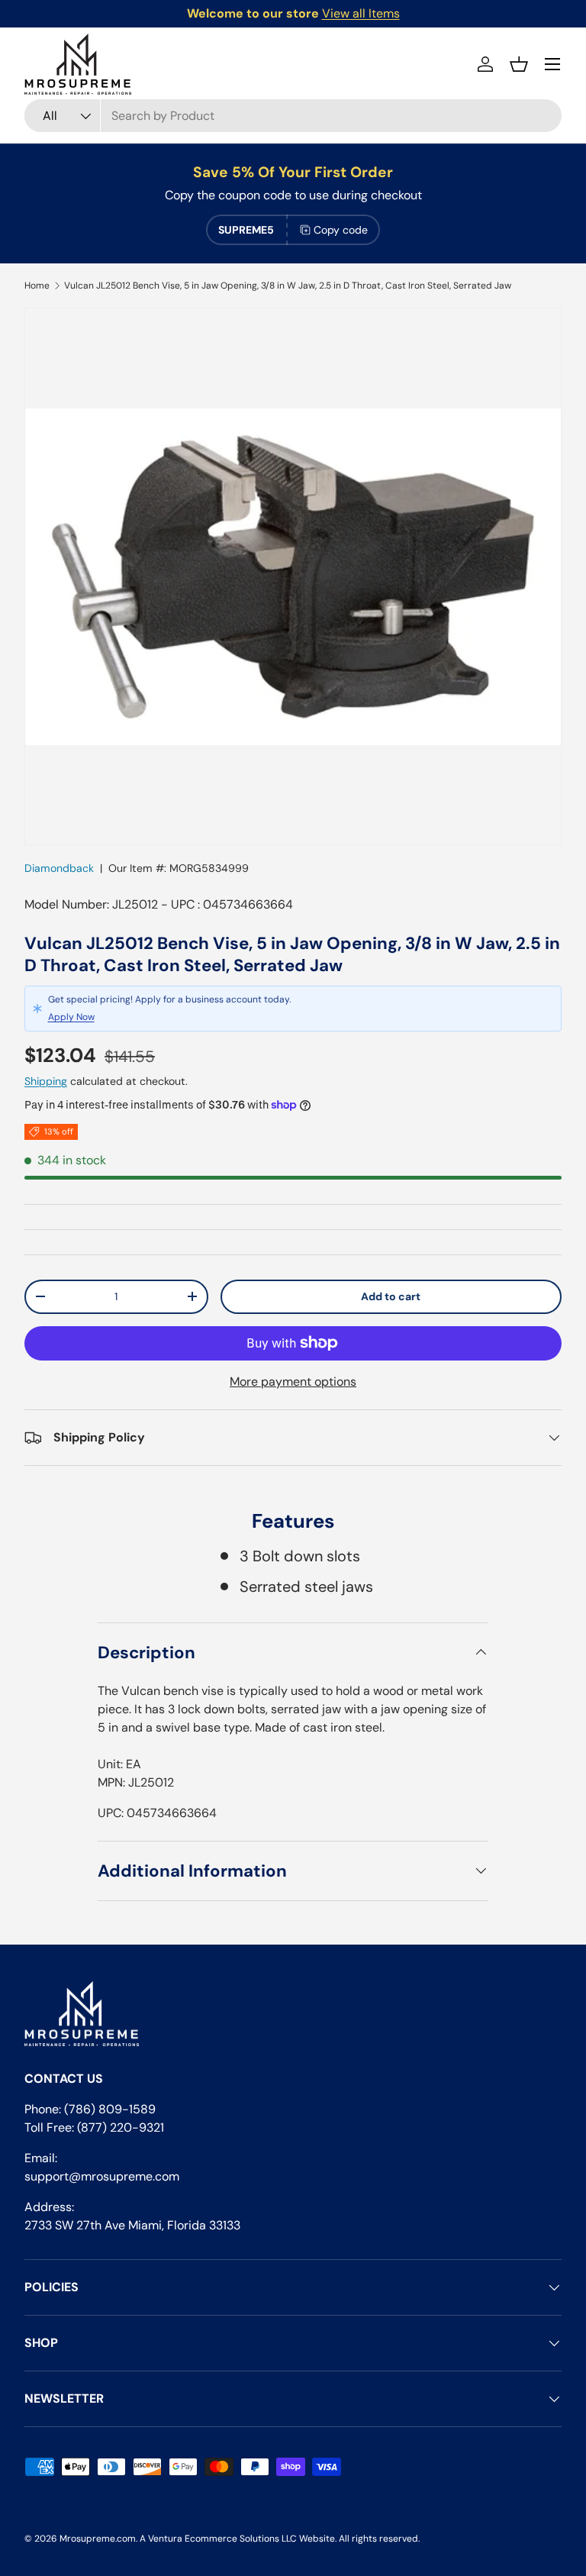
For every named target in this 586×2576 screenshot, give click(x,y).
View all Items (361, 13)
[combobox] (293, 116)
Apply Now (71, 1017)
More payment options (293, 1382)
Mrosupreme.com (98, 2539)
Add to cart (391, 1296)
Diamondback (59, 868)
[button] (519, 64)
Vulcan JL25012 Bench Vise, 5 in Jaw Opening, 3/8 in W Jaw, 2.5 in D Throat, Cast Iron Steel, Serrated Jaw (288, 286)
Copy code (341, 230)
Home (37, 286)
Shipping (46, 1081)
